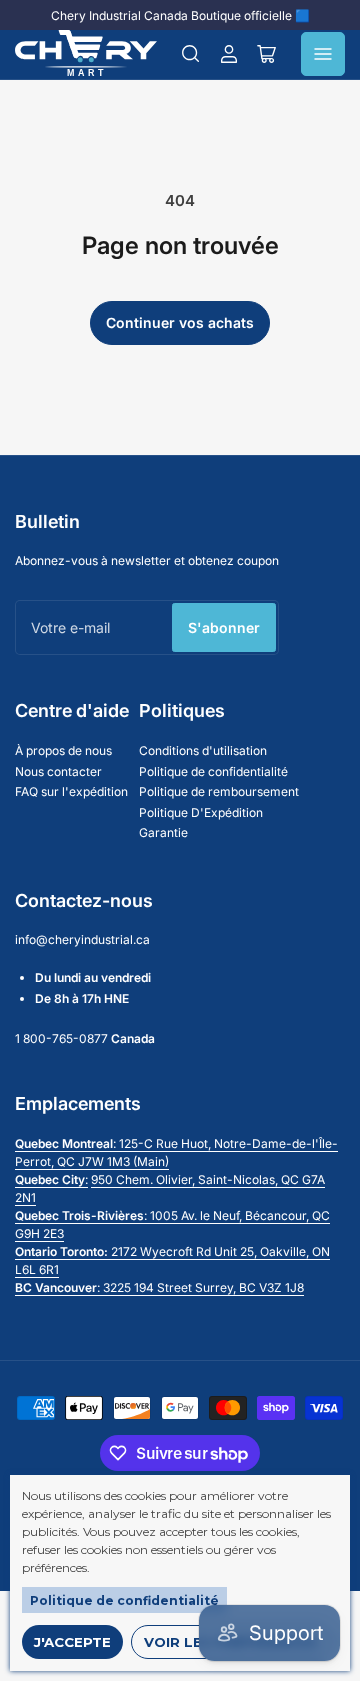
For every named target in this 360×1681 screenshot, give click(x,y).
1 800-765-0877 (61, 1038)
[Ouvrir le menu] (323, 54)
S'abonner (224, 627)
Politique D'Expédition (201, 812)
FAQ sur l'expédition (71, 791)
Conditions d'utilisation (203, 750)
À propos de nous (63, 750)
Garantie (163, 832)
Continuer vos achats (180, 322)
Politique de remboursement (219, 791)
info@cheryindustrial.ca (82, 939)
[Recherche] (191, 54)
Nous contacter (58, 771)
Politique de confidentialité (124, 1600)
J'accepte (72, 1642)
